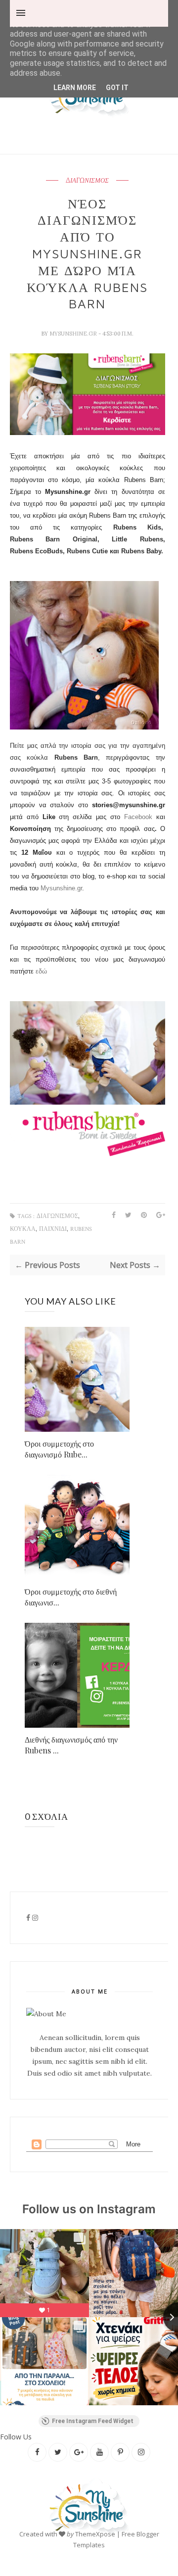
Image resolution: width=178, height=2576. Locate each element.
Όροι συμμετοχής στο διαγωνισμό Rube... (59, 1449)
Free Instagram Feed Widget (93, 2421)
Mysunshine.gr (61, 888)
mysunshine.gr (74, 334)
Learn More (75, 88)
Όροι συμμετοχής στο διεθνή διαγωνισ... (71, 1597)
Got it (117, 88)
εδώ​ (41, 971)
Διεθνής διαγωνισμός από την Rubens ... (71, 1745)
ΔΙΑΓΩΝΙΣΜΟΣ (87, 181)
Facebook (138, 817)
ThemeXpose (95, 2534)
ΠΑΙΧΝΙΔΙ (53, 1229)
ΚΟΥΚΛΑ (23, 1229)
